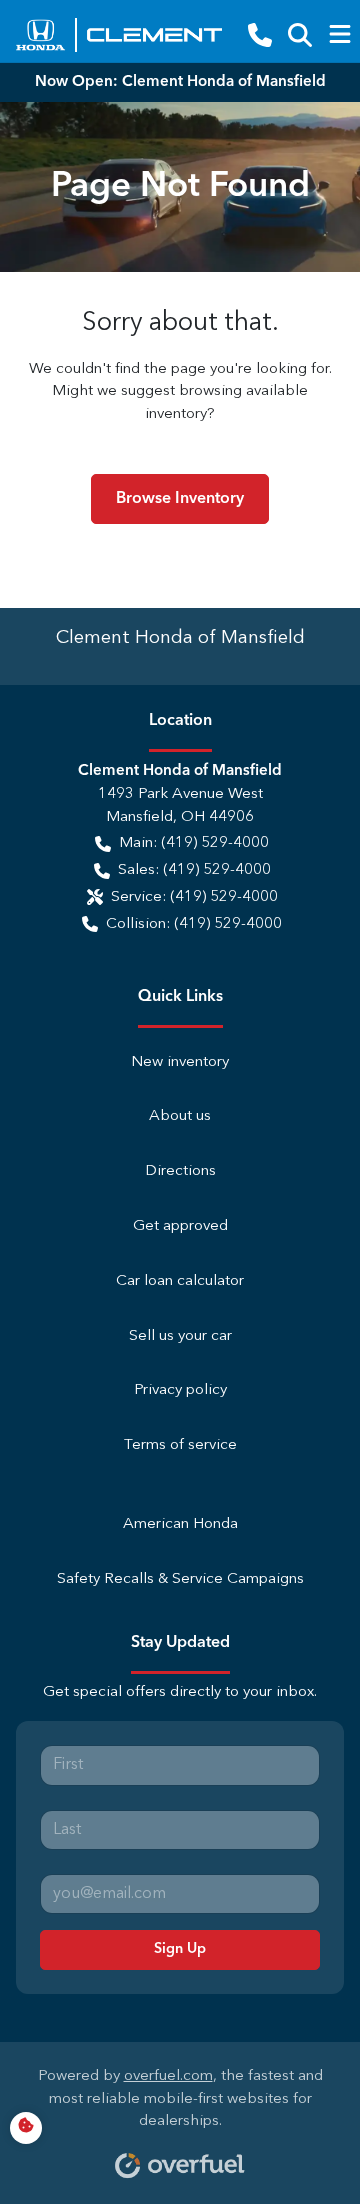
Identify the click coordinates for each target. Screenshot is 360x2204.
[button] (260, 35)
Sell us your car (180, 1336)
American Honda (180, 1524)
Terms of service (180, 1445)
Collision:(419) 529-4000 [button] (194, 924)
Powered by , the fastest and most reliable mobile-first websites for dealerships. (180, 2099)
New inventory (180, 1062)
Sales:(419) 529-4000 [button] (194, 870)
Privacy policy (180, 1390)
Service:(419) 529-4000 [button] (194, 897)
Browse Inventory (180, 499)
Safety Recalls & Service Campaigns (180, 1579)
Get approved (180, 1226)
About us (180, 1116)
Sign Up (180, 1949)
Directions (180, 1171)
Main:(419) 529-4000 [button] (194, 843)
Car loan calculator (180, 1281)
